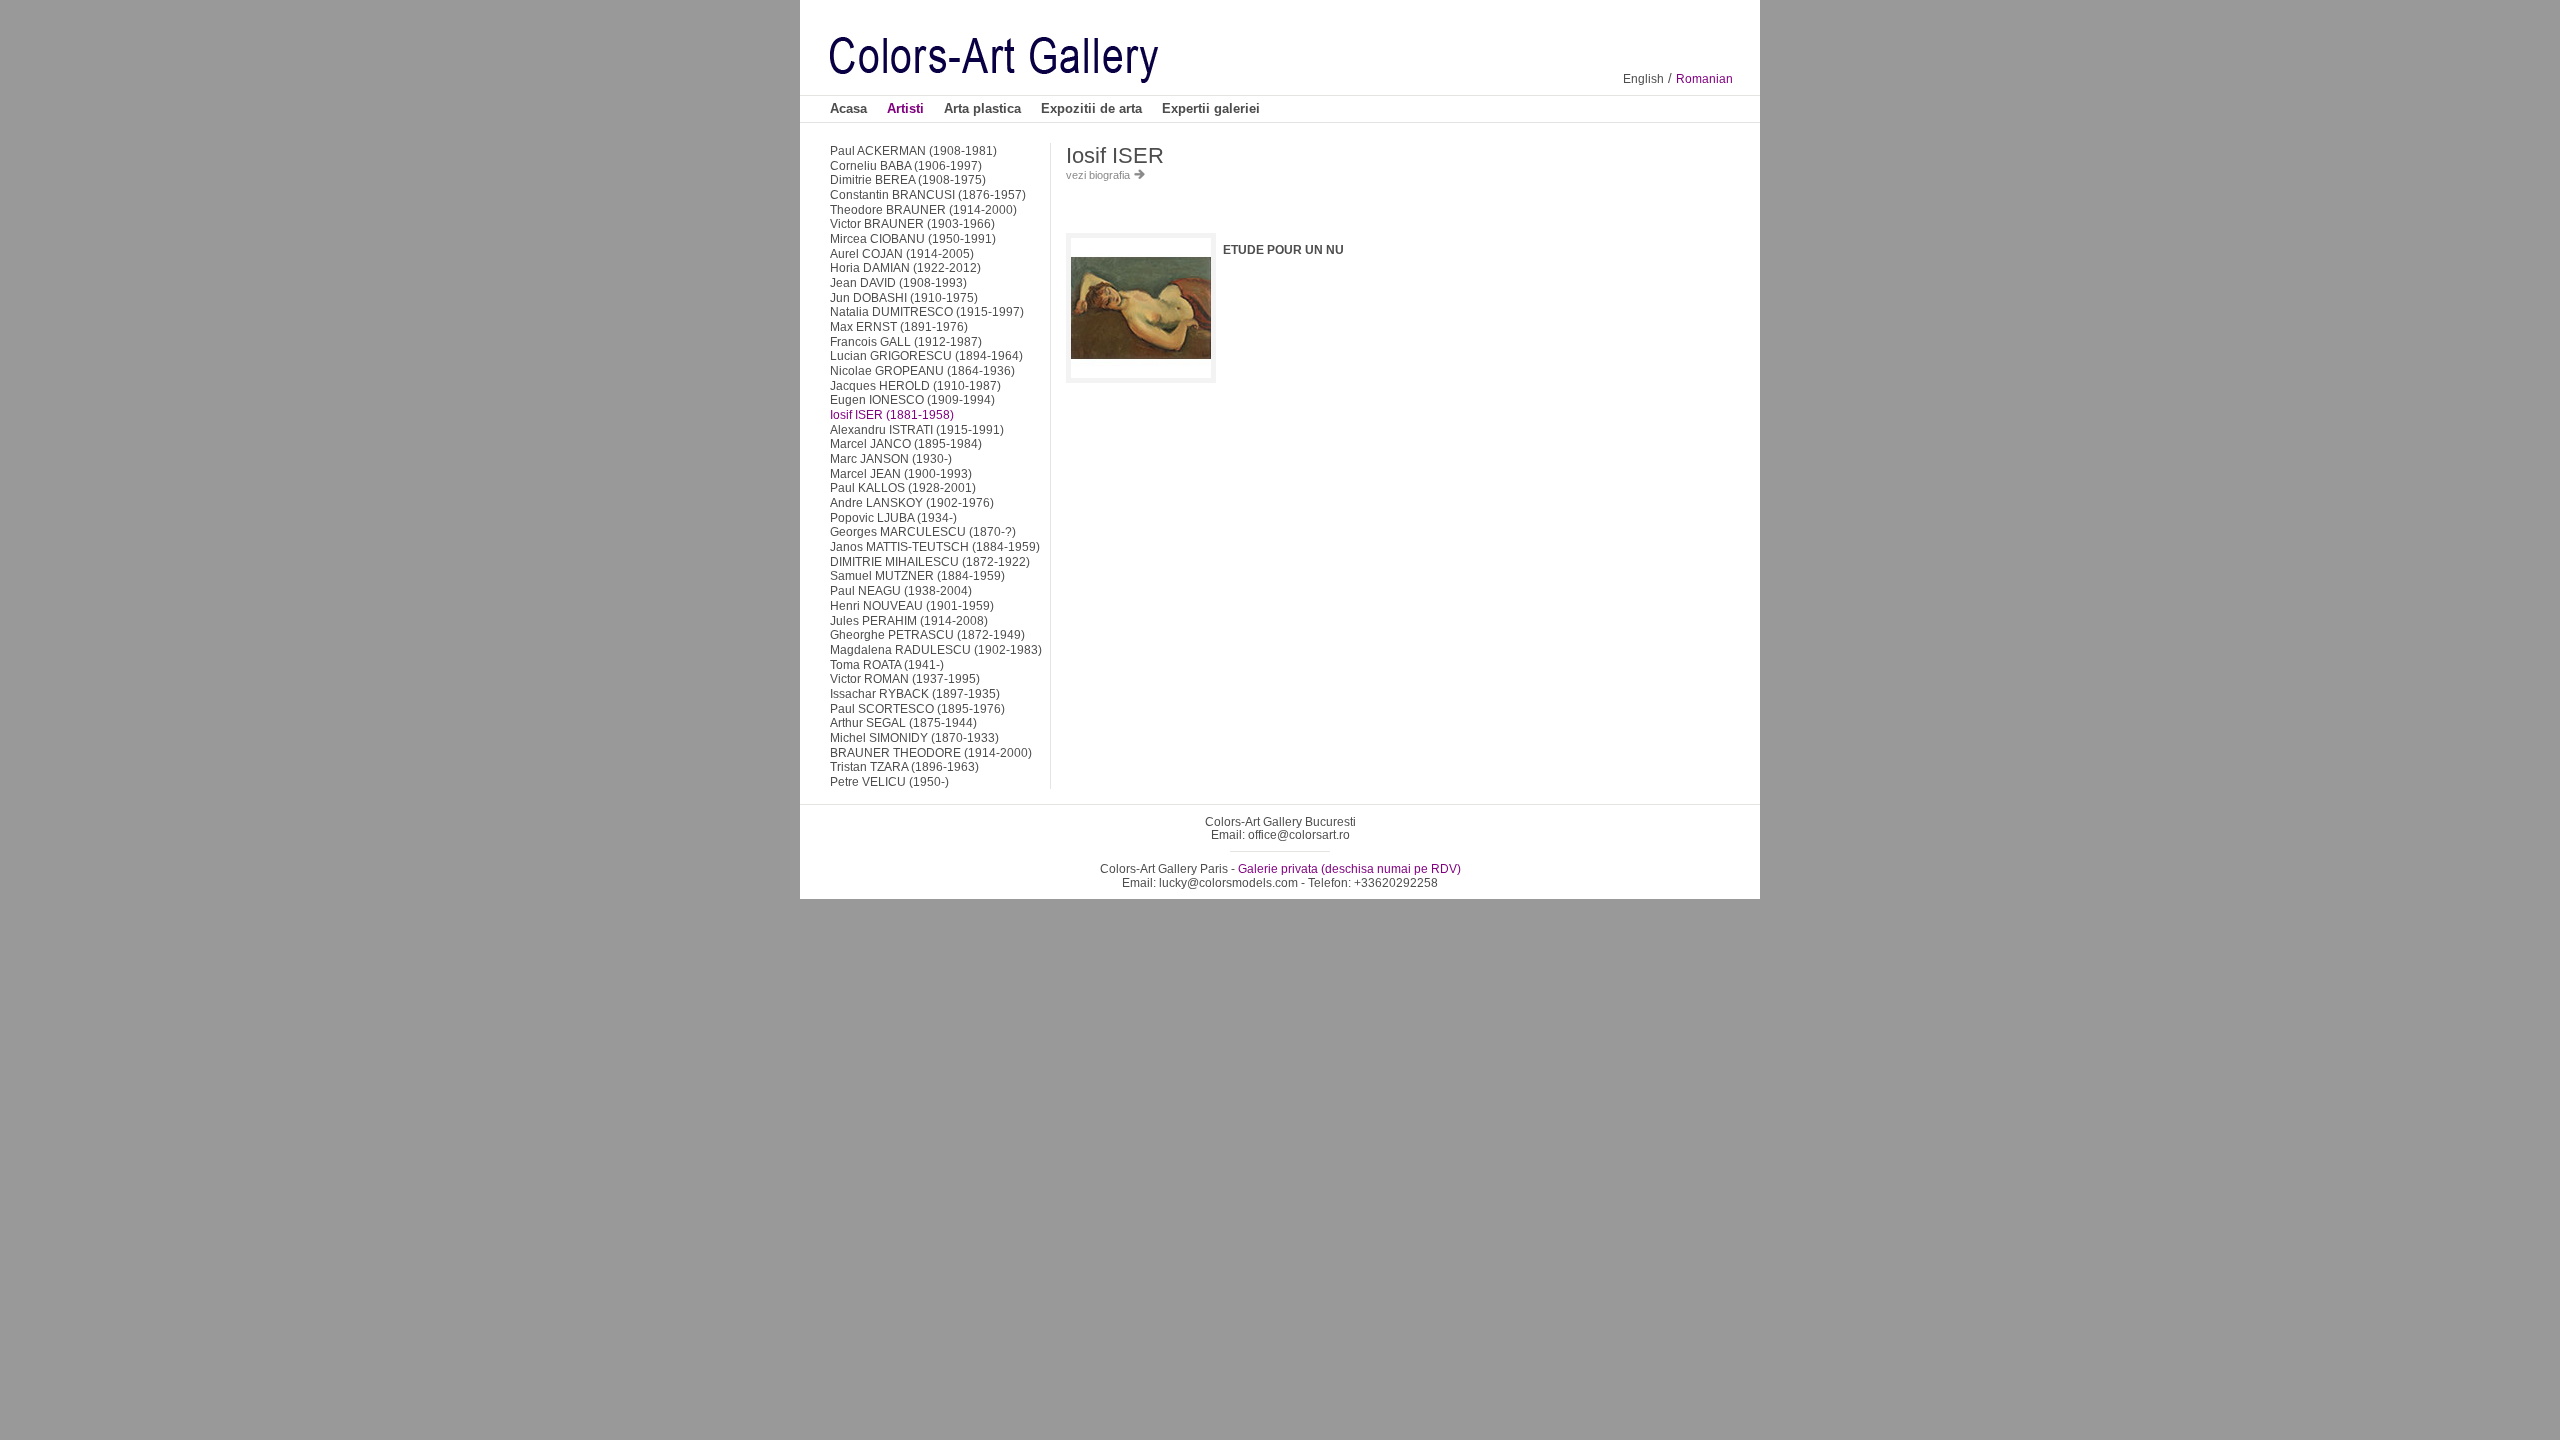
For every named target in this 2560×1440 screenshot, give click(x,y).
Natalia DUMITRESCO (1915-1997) (927, 311)
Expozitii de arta (1091, 108)
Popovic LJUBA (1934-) (893, 517)
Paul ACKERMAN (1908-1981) (913, 150)
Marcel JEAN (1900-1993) (901, 473)
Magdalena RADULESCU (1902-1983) (936, 649)
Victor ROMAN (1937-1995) (905, 678)
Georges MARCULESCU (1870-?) (923, 531)
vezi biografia (1099, 175)
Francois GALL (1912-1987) (906, 341)
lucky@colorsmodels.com (1228, 882)
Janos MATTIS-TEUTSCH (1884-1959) (935, 546)
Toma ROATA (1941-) (887, 664)
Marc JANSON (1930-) (891, 458)
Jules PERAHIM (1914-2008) (909, 620)
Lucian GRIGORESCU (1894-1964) (926, 355)
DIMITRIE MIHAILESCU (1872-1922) (930, 561)
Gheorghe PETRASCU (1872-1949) (927, 634)
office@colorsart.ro (1299, 834)
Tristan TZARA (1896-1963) (904, 766)
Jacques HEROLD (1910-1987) (915, 385)
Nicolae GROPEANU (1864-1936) (922, 370)
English (1643, 79)
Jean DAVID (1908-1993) (898, 282)
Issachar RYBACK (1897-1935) (915, 693)
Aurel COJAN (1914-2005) (902, 253)
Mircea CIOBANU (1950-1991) (913, 238)
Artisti (905, 108)
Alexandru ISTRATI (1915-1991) (917, 429)
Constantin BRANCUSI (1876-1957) (928, 194)
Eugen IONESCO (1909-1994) (912, 399)
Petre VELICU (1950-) (889, 781)
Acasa (848, 108)
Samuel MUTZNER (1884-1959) (917, 575)
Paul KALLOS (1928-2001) (903, 487)
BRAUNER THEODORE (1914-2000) (931, 752)
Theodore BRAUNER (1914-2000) (923, 209)
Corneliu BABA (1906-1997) (906, 165)
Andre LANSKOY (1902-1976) (912, 502)
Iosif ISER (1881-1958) (892, 414)
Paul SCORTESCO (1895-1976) (917, 708)
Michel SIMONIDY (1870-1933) (914, 737)
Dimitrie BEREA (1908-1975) (908, 179)
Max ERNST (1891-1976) (899, 326)
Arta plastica (982, 108)
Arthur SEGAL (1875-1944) (903, 722)
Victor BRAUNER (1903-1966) (912, 223)
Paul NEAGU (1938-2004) (901, 590)
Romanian (1704, 79)
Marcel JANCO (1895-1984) (906, 443)
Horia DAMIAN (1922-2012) (905, 267)
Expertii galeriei (1211, 108)
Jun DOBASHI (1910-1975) (904, 297)
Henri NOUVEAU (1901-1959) (912, 605)
